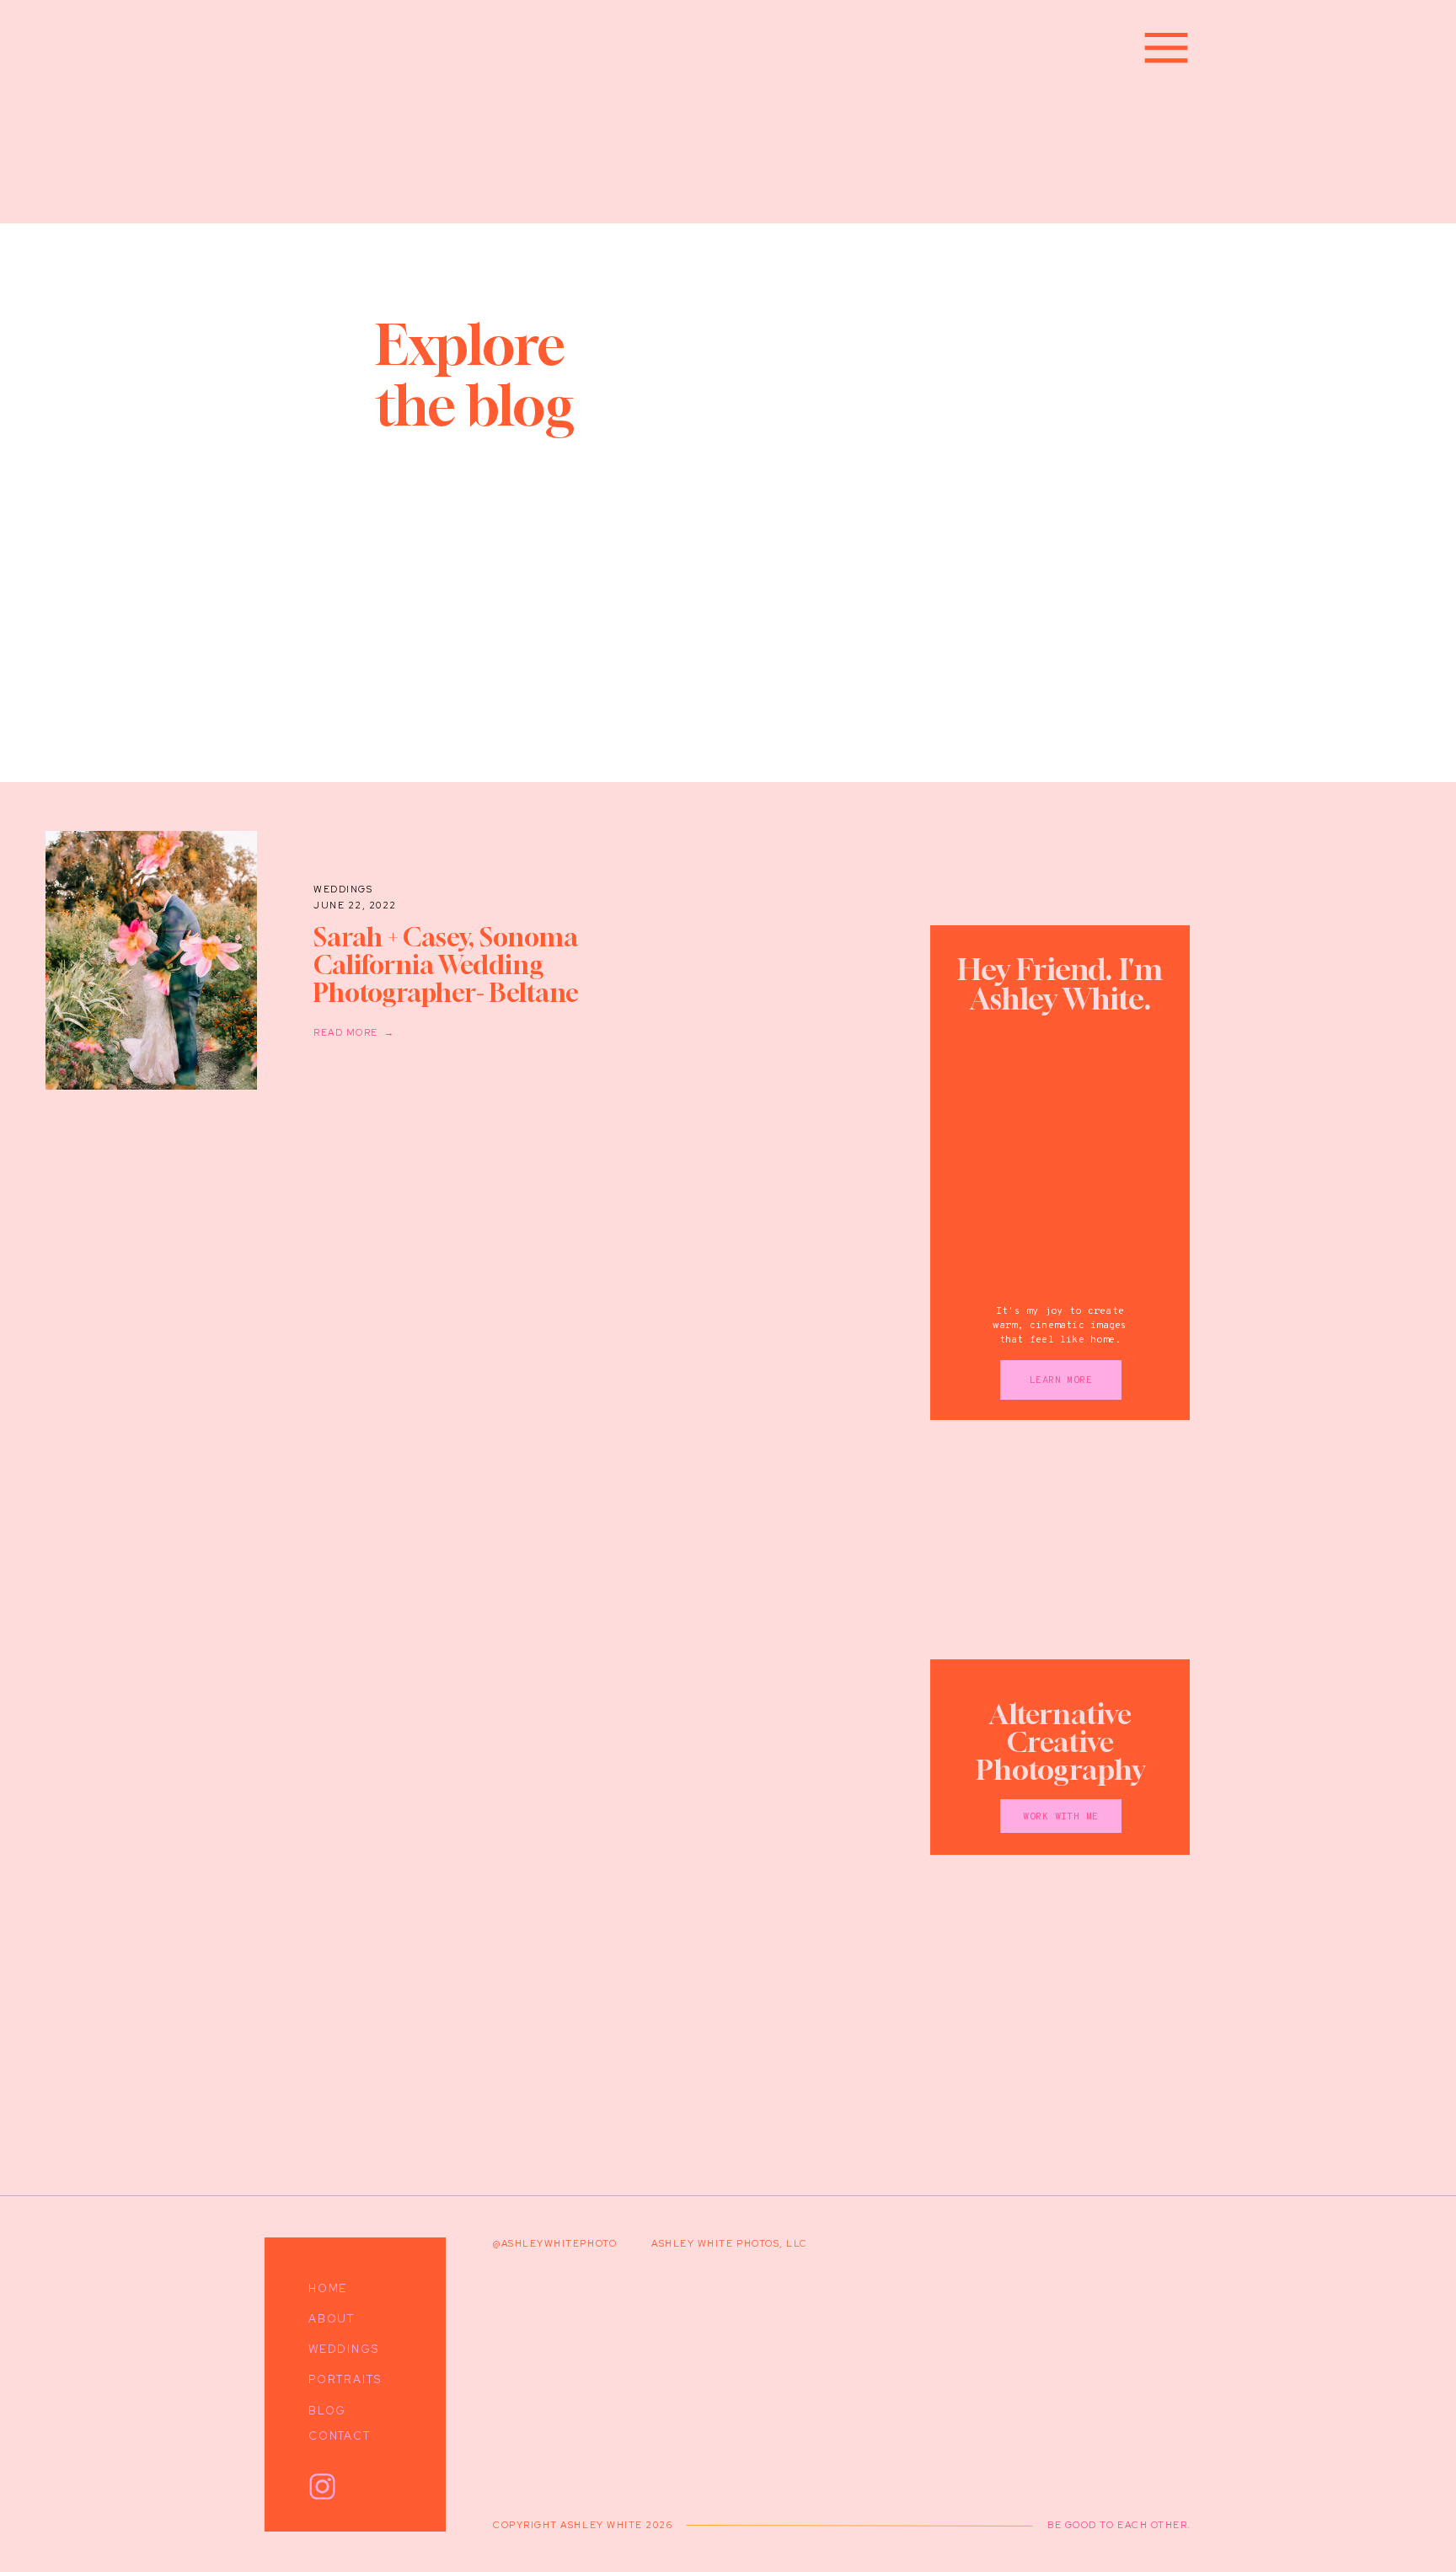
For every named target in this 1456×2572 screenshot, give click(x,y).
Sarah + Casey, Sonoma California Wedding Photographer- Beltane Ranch (446, 979)
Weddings (343, 889)
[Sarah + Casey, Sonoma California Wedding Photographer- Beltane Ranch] (151, 960)
